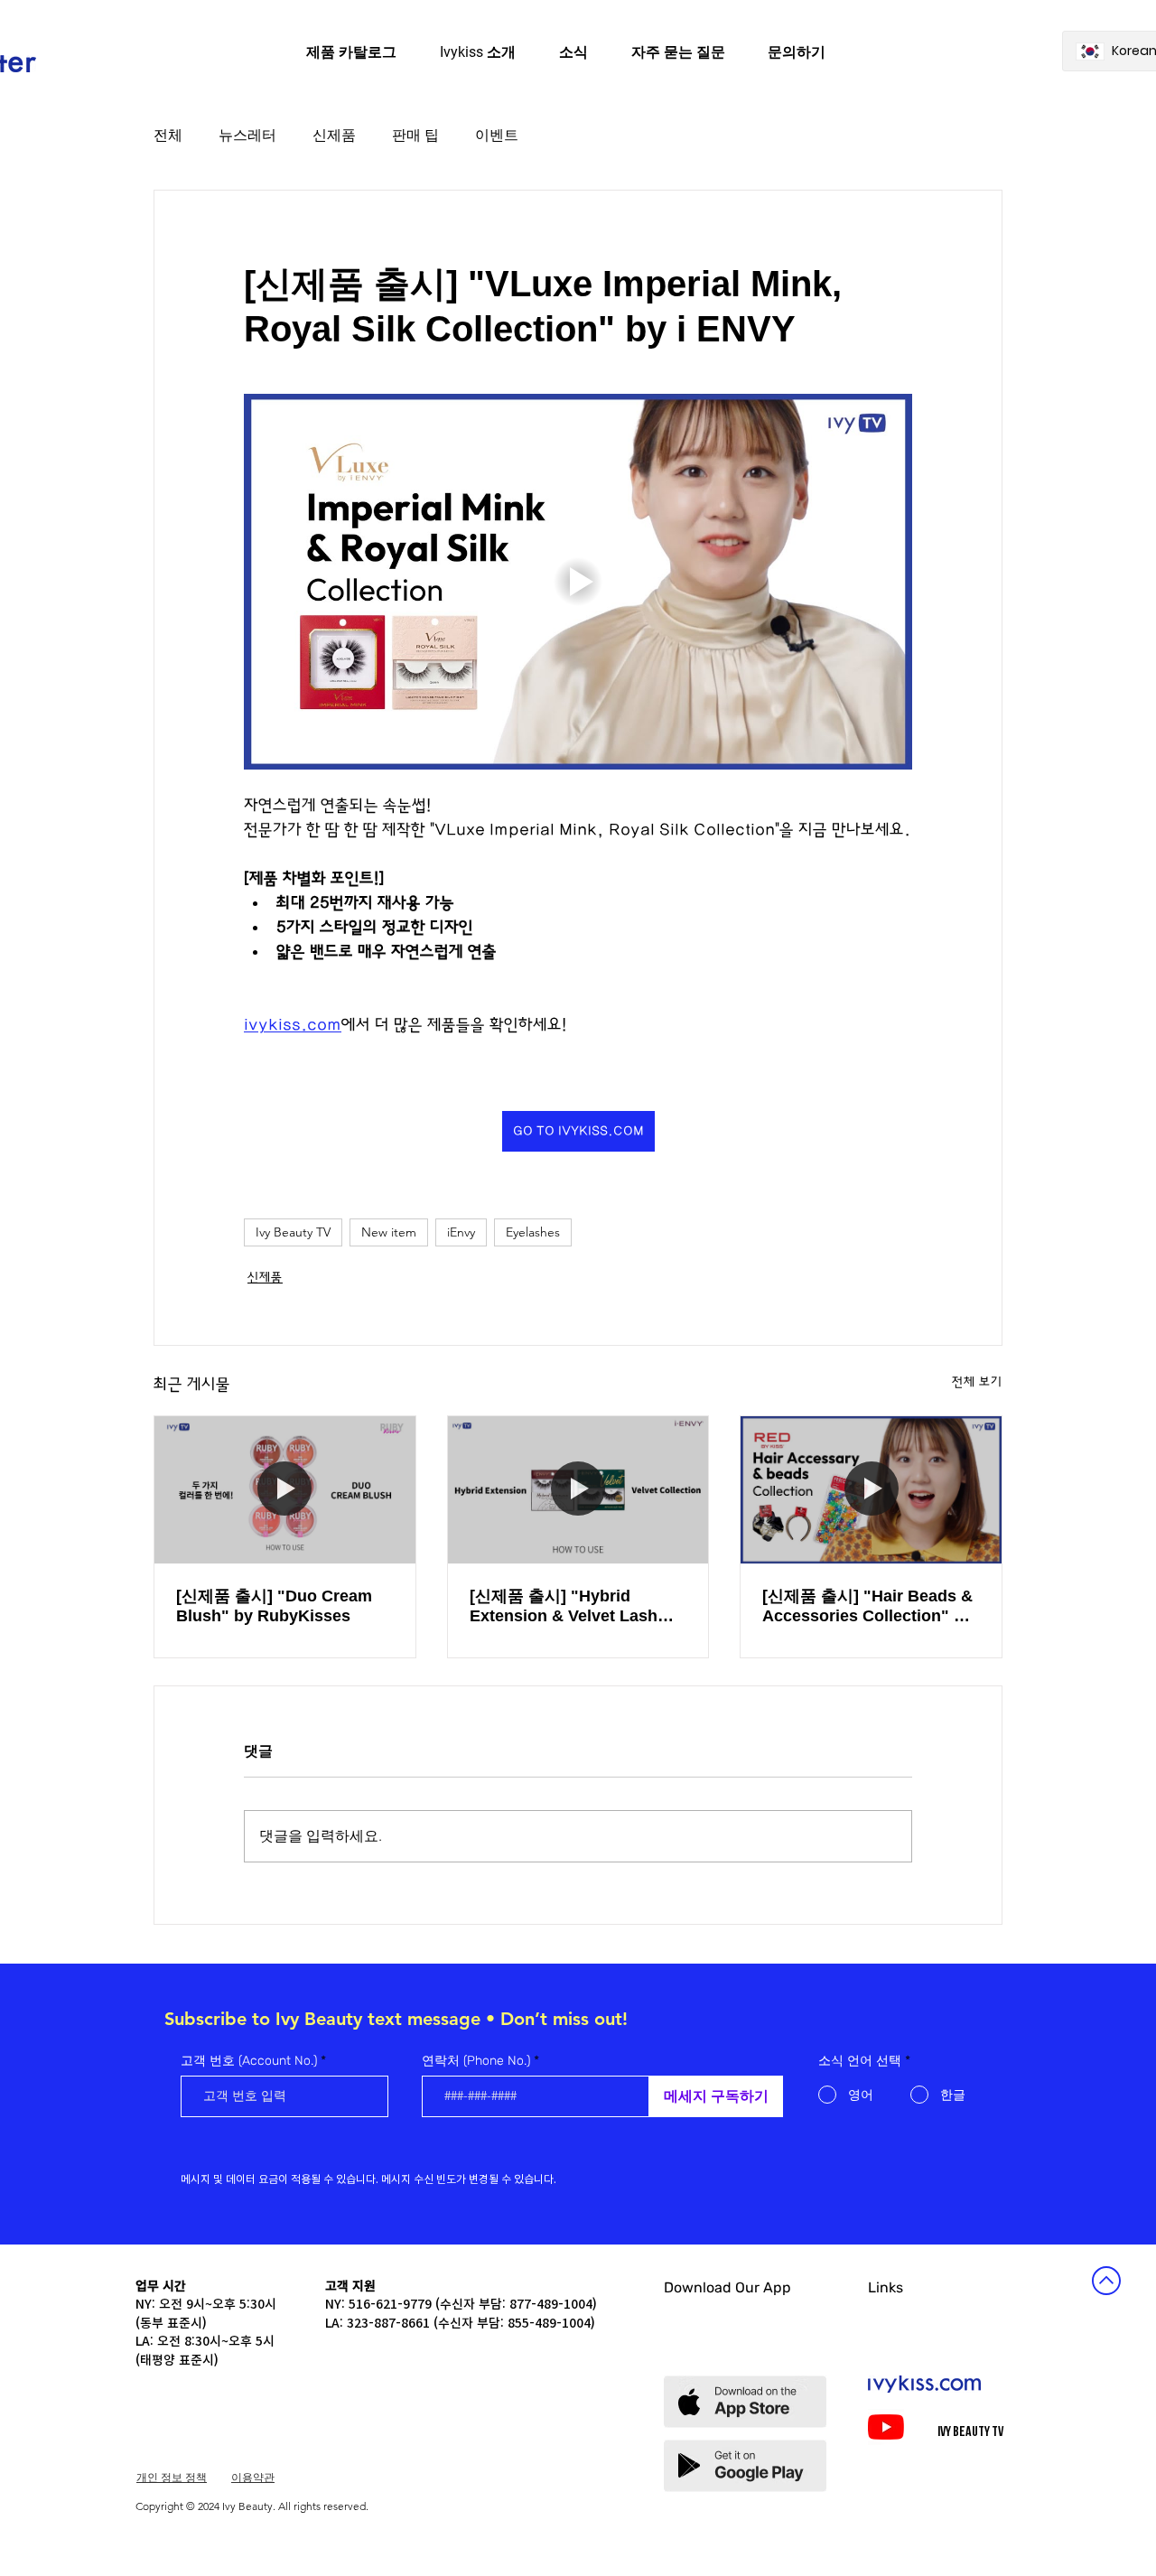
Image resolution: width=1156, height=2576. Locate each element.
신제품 (334, 135)
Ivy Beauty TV (293, 1232)
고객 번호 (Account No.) (249, 2061)
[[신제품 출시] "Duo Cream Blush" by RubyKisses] (285, 1489)
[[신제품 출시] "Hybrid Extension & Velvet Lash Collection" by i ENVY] (578, 1489)
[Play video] (578, 582)
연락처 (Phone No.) (476, 2061)
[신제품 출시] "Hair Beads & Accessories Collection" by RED (867, 1606)
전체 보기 (977, 1382)
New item (389, 1232)
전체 (168, 135)
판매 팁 (415, 135)
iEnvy (461, 1232)
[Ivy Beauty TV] (886, 2427)
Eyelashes (533, 1232)
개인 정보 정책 (172, 2477)
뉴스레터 (247, 135)
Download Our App (727, 2287)
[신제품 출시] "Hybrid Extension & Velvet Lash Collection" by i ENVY (564, 1606)
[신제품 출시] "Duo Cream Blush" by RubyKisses (274, 1606)
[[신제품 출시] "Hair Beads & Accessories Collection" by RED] (871, 1489)
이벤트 (497, 135)
